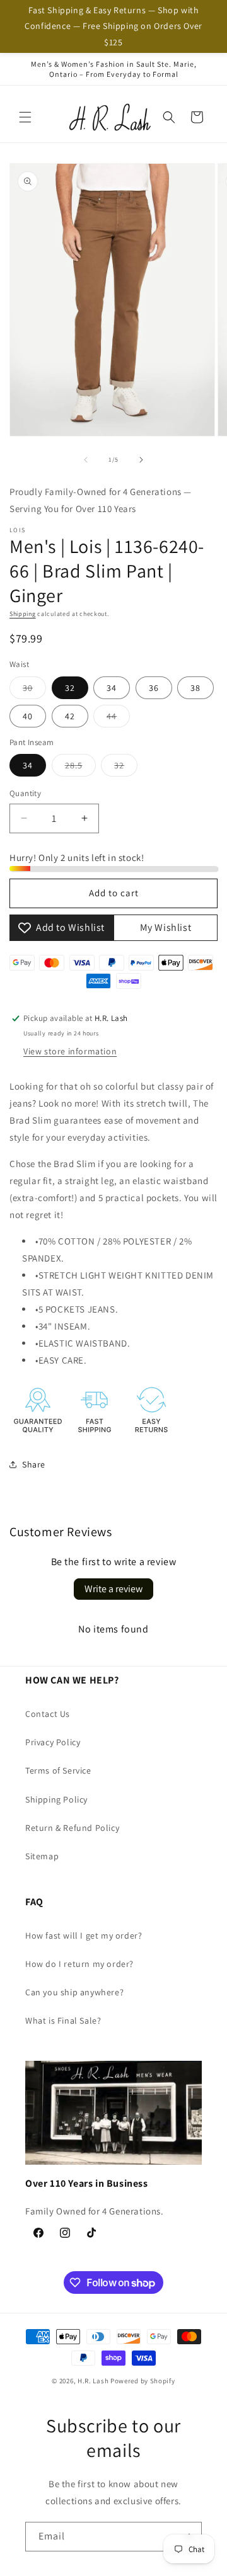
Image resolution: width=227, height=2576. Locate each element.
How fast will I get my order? (84, 1935)
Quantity (25, 793)
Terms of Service (58, 1770)
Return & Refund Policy (72, 1828)
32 (70, 688)
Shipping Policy (56, 1799)
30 (34, 690)
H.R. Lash (93, 2381)
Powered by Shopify (143, 2381)
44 (118, 719)
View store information (70, 1051)
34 (112, 688)
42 (70, 716)
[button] (25, 117)
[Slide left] (86, 460)
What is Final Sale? (63, 2020)
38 (195, 688)
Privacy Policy (53, 1742)
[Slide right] (141, 460)
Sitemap (42, 1856)
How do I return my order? (79, 1964)
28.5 (80, 768)
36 (154, 688)
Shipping (23, 614)
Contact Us (48, 1714)
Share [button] (34, 1464)
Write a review (113, 1589)
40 (28, 716)
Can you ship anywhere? (74, 1992)
